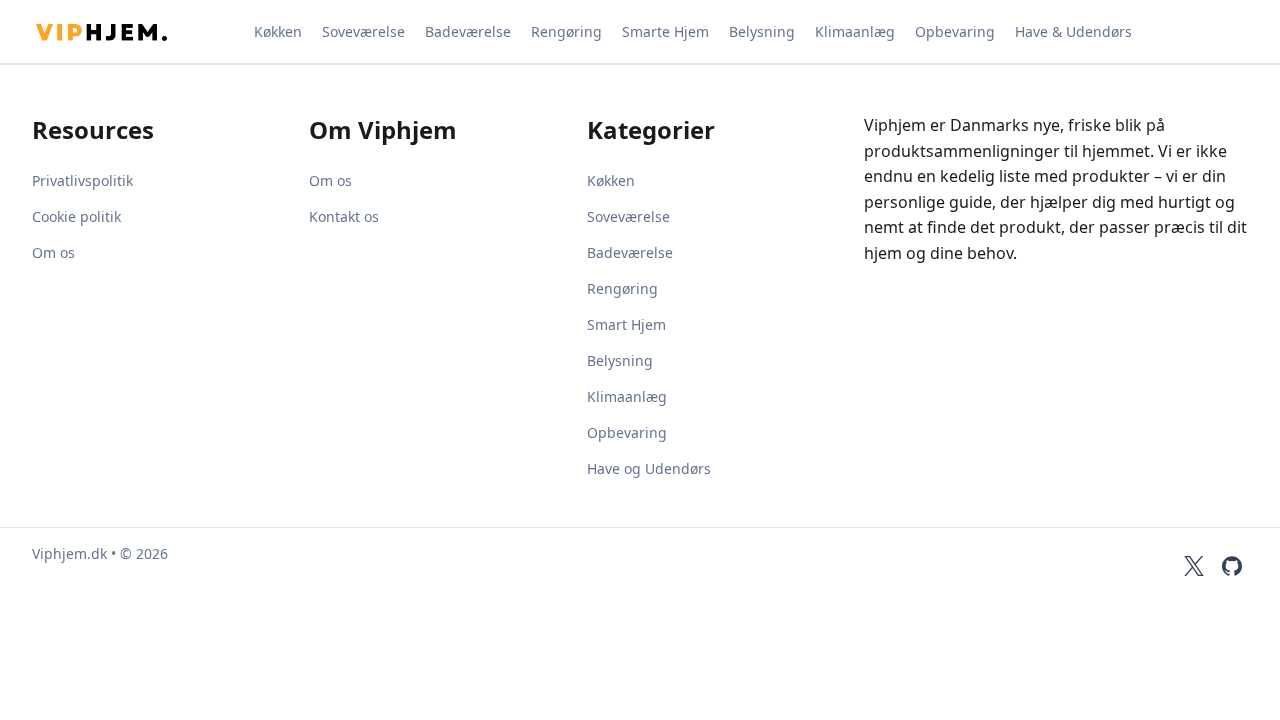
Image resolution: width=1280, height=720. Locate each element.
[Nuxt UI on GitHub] (1232, 566)
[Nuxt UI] (132, 32)
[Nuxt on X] (1194, 566)
